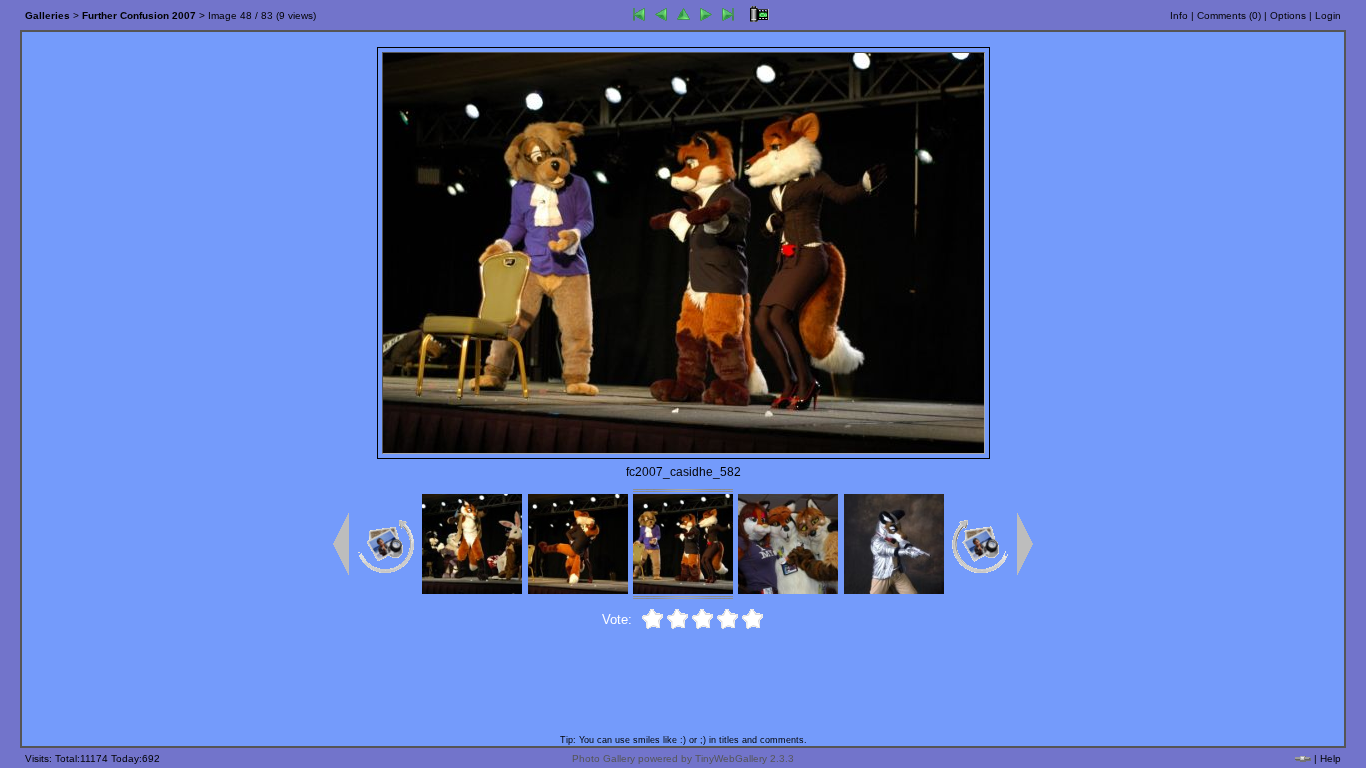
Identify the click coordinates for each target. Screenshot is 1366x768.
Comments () (1229, 15)
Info (1179, 15)
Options (1288, 15)
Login (1328, 15)
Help (1330, 758)
